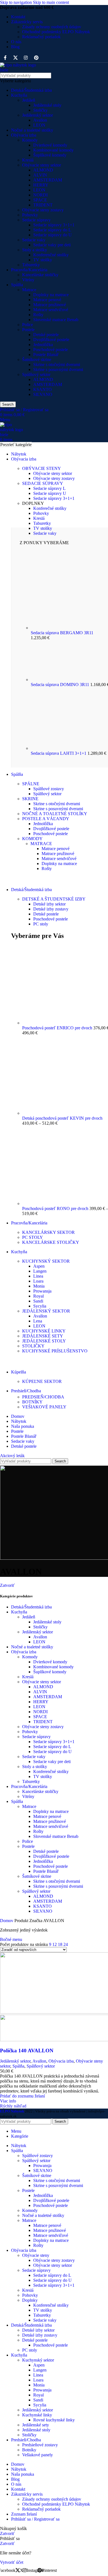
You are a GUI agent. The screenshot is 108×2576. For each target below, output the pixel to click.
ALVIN (40, 175)
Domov (7, 1921)
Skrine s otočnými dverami (57, 364)
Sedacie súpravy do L (52, 230)
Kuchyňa (19, 95)
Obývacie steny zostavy (43, 210)
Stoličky (40, 110)
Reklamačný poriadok (41, 37)
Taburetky (31, 265)
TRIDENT (43, 205)
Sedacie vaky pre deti (52, 245)
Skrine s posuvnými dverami (58, 369)
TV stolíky (43, 260)
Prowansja (42, 1291)
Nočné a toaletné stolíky (32, 130)
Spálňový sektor (36, 374)
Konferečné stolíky (50, 508)
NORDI (40, 195)
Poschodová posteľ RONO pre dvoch (56, 1208)
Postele (28, 330)
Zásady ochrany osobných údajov (52, 27)
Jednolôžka (43, 345)
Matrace (29, 290)
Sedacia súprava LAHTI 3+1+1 (59, 753)
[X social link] (15, 58)
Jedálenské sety (36, 2425)
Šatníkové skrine (37, 360)
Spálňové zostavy (49, 789)
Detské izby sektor (49, 904)
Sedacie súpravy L (49, 488)
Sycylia (40, 1306)
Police (28, 325)
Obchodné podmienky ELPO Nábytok (56, 32)
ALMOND (43, 170)
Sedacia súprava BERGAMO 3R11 (62, 633)
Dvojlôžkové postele (51, 340)
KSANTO (43, 389)
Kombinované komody (53, 150)
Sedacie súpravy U (50, 493)
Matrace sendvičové (51, 310)
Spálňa (17, 285)
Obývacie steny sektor (42, 165)
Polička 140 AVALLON (27, 2051)
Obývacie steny (36, 2255)
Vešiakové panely (38, 2455)
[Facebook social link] (5, 58)
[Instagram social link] (26, 58)
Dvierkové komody (50, 145)
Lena (38, 1321)
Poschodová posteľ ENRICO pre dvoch (58, 1028)
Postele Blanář (46, 355)
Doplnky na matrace (51, 295)
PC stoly (41, 924)
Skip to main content (51, 2)
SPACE (40, 200)
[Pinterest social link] (36, 58)
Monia (39, 1286)
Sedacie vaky (34, 240)
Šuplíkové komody (50, 155)
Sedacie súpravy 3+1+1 (54, 225)
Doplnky (30, 2300)
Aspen (39, 1266)
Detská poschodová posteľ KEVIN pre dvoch (62, 1118)
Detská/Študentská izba (31, 90)
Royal (38, 1296)
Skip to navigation (16, 2)
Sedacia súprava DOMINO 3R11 (61, 685)
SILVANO (43, 394)
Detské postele (46, 335)
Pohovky (30, 215)
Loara (38, 1281)
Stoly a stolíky (35, 250)
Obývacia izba (24, 135)
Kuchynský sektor (38, 2360)
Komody (30, 140)
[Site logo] (20, 70)
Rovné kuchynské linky (54, 2420)
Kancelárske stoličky (40, 275)
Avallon (40, 120)
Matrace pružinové (50, 305)
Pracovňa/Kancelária (29, 270)
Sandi (38, 1301)
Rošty (38, 315)
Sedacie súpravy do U (52, 235)
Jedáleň (29, 100)
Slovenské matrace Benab (56, 320)
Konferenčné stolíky (51, 255)
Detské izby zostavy (51, 909)
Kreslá (28, 160)
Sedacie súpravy (36, 220)
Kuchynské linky (37, 2415)
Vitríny (28, 280)
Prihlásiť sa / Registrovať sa (35, 2519)
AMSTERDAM (48, 180)
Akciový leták (12, 1456)
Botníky (29, 2450)
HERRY (41, 185)
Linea (38, 1276)
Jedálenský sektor (38, 115)
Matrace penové (47, 300)
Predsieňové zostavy (40, 2445)
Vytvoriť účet (12, 2562)
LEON (39, 125)
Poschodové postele (51, 350)
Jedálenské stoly (47, 105)
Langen (40, 1271)
